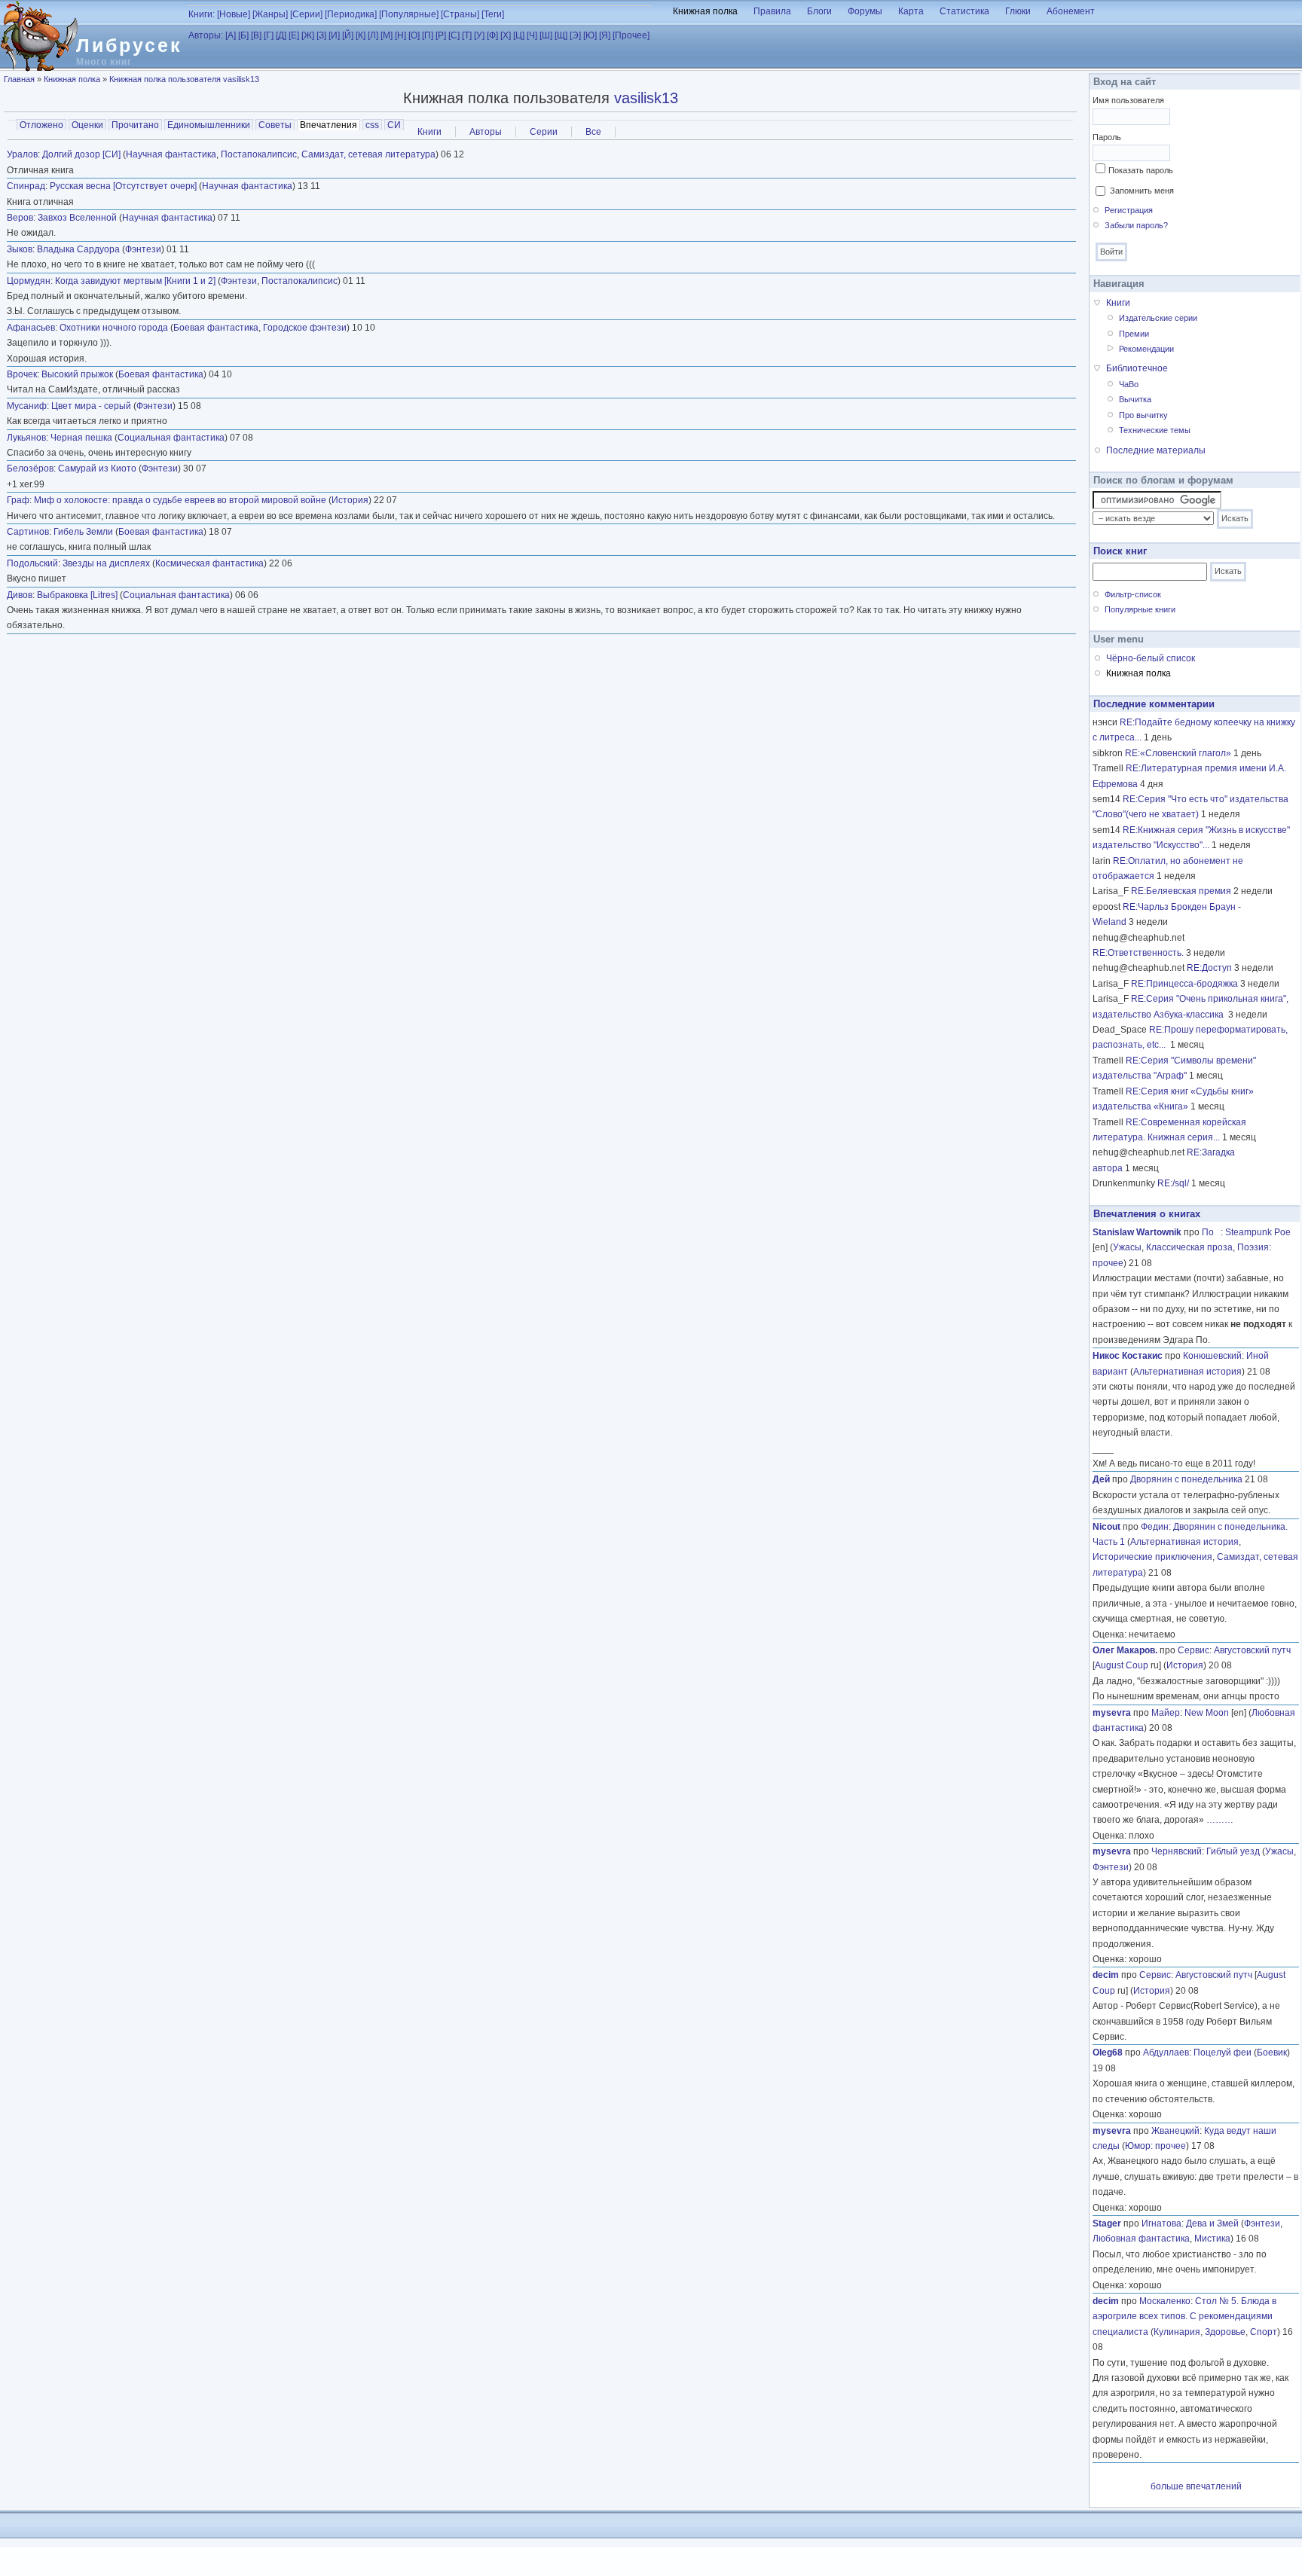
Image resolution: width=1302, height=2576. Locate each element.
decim (1106, 1975)
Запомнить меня (1142, 191)
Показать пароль (1141, 170)
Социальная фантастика (171, 438)
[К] (361, 35)
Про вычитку (1143, 415)
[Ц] (519, 35)
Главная (19, 79)
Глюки (1018, 11)
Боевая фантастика (216, 328)
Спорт (1264, 2332)
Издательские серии (1158, 318)
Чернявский (1177, 1851)
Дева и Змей (1212, 2223)
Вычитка (1135, 399)
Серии (544, 132)
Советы (275, 125)
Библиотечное (1137, 368)
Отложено (41, 125)
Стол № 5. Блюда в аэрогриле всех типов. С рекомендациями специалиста (1184, 2317)
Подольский (32, 563)
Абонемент (1071, 11)
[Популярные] (409, 14)
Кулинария (1177, 2332)
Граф (18, 500)
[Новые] (234, 14)
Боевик (1272, 2053)
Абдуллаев (1166, 2053)
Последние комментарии (1154, 704)
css (372, 125)
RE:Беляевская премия (1181, 891)
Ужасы (1127, 1247)
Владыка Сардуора (78, 249)
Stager (1107, 2223)
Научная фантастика (171, 154)
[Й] (348, 35)
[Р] (441, 35)
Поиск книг (1120, 551)
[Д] (281, 35)
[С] (454, 35)
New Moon (1207, 1713)
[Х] (506, 35)
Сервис (1193, 1650)
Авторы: (206, 35)
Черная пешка (81, 438)
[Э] (575, 35)
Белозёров (30, 469)
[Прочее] (631, 35)
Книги (429, 132)
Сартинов (28, 532)
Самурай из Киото (97, 469)
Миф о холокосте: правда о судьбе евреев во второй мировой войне (180, 500)
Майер (1166, 1713)
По (1211, 1232)
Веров (20, 218)
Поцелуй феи (1223, 2053)
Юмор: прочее (1155, 2146)
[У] (479, 35)
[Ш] (546, 35)
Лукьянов (26, 438)
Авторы (486, 132)
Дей (1101, 1479)
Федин (1155, 1527)
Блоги (819, 11)
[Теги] (493, 14)
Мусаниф (27, 406)
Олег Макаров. (1125, 1650)
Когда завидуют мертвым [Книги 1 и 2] (135, 281)
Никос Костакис (1128, 1356)
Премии (1134, 334)
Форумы (865, 11)
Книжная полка (705, 11)
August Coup (1122, 1665)
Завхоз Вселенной (77, 218)
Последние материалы (1156, 450)
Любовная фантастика (1141, 2239)
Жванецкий (1175, 2131)
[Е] (294, 35)
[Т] (467, 35)
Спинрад (26, 186)
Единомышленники (209, 125)
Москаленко (1165, 2301)
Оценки (87, 125)
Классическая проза (1189, 1247)
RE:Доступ (1209, 968)
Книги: (202, 14)
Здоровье (1225, 2332)
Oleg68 (1108, 2053)
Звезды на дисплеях (106, 563)
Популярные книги (1140, 609)
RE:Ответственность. (1138, 953)
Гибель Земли (83, 532)
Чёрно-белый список (1151, 658)
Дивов (20, 595)
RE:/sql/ (1173, 1183)
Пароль (1107, 137)
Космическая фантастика (209, 563)
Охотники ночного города (114, 328)
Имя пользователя (1128, 100)
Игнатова (1161, 2223)
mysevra (1112, 1713)
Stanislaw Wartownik (1137, 1232)
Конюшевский (1212, 1356)
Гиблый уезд (1233, 1851)
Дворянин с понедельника (1186, 1479)
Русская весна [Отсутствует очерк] (123, 186)
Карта (911, 11)
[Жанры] (270, 14)
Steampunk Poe (1258, 1232)
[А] (231, 35)
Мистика (1212, 2239)
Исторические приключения (1152, 1557)
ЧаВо (1129, 384)
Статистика (964, 11)
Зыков (20, 249)
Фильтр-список (1133, 594)
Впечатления (330, 125)
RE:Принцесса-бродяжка (1184, 984)
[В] (256, 35)
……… (1220, 1820)
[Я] (605, 35)
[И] (334, 35)
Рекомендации (1146, 349)
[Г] (269, 35)
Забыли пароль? (1136, 225)
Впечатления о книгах (1147, 1214)
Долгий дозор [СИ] (81, 154)
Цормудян (29, 281)
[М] (387, 35)
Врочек (22, 374)
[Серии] (306, 14)
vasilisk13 (646, 98)
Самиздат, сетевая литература (368, 154)
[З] (321, 35)
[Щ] (561, 35)
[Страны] (460, 14)
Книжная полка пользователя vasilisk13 (184, 79)
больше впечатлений (1196, 2486)
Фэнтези (143, 249)
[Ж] (308, 35)
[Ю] (590, 35)
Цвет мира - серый (91, 406)
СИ (394, 125)
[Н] (400, 35)
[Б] (243, 35)
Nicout (1106, 1527)
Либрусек (129, 45)
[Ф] (492, 35)
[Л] (373, 35)
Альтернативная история (1187, 1372)
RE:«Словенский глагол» (1178, 753)
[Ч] (532, 35)
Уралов (22, 154)
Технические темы (1155, 430)
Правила (772, 11)
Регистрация (1129, 210)
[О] (414, 35)
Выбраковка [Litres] (77, 595)
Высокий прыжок (77, 374)
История (350, 500)
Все (593, 132)
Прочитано (135, 125)
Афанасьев (31, 328)
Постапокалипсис (259, 154)
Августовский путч (1252, 1650)
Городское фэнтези (305, 328)
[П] (428, 35)
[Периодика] (351, 14)
